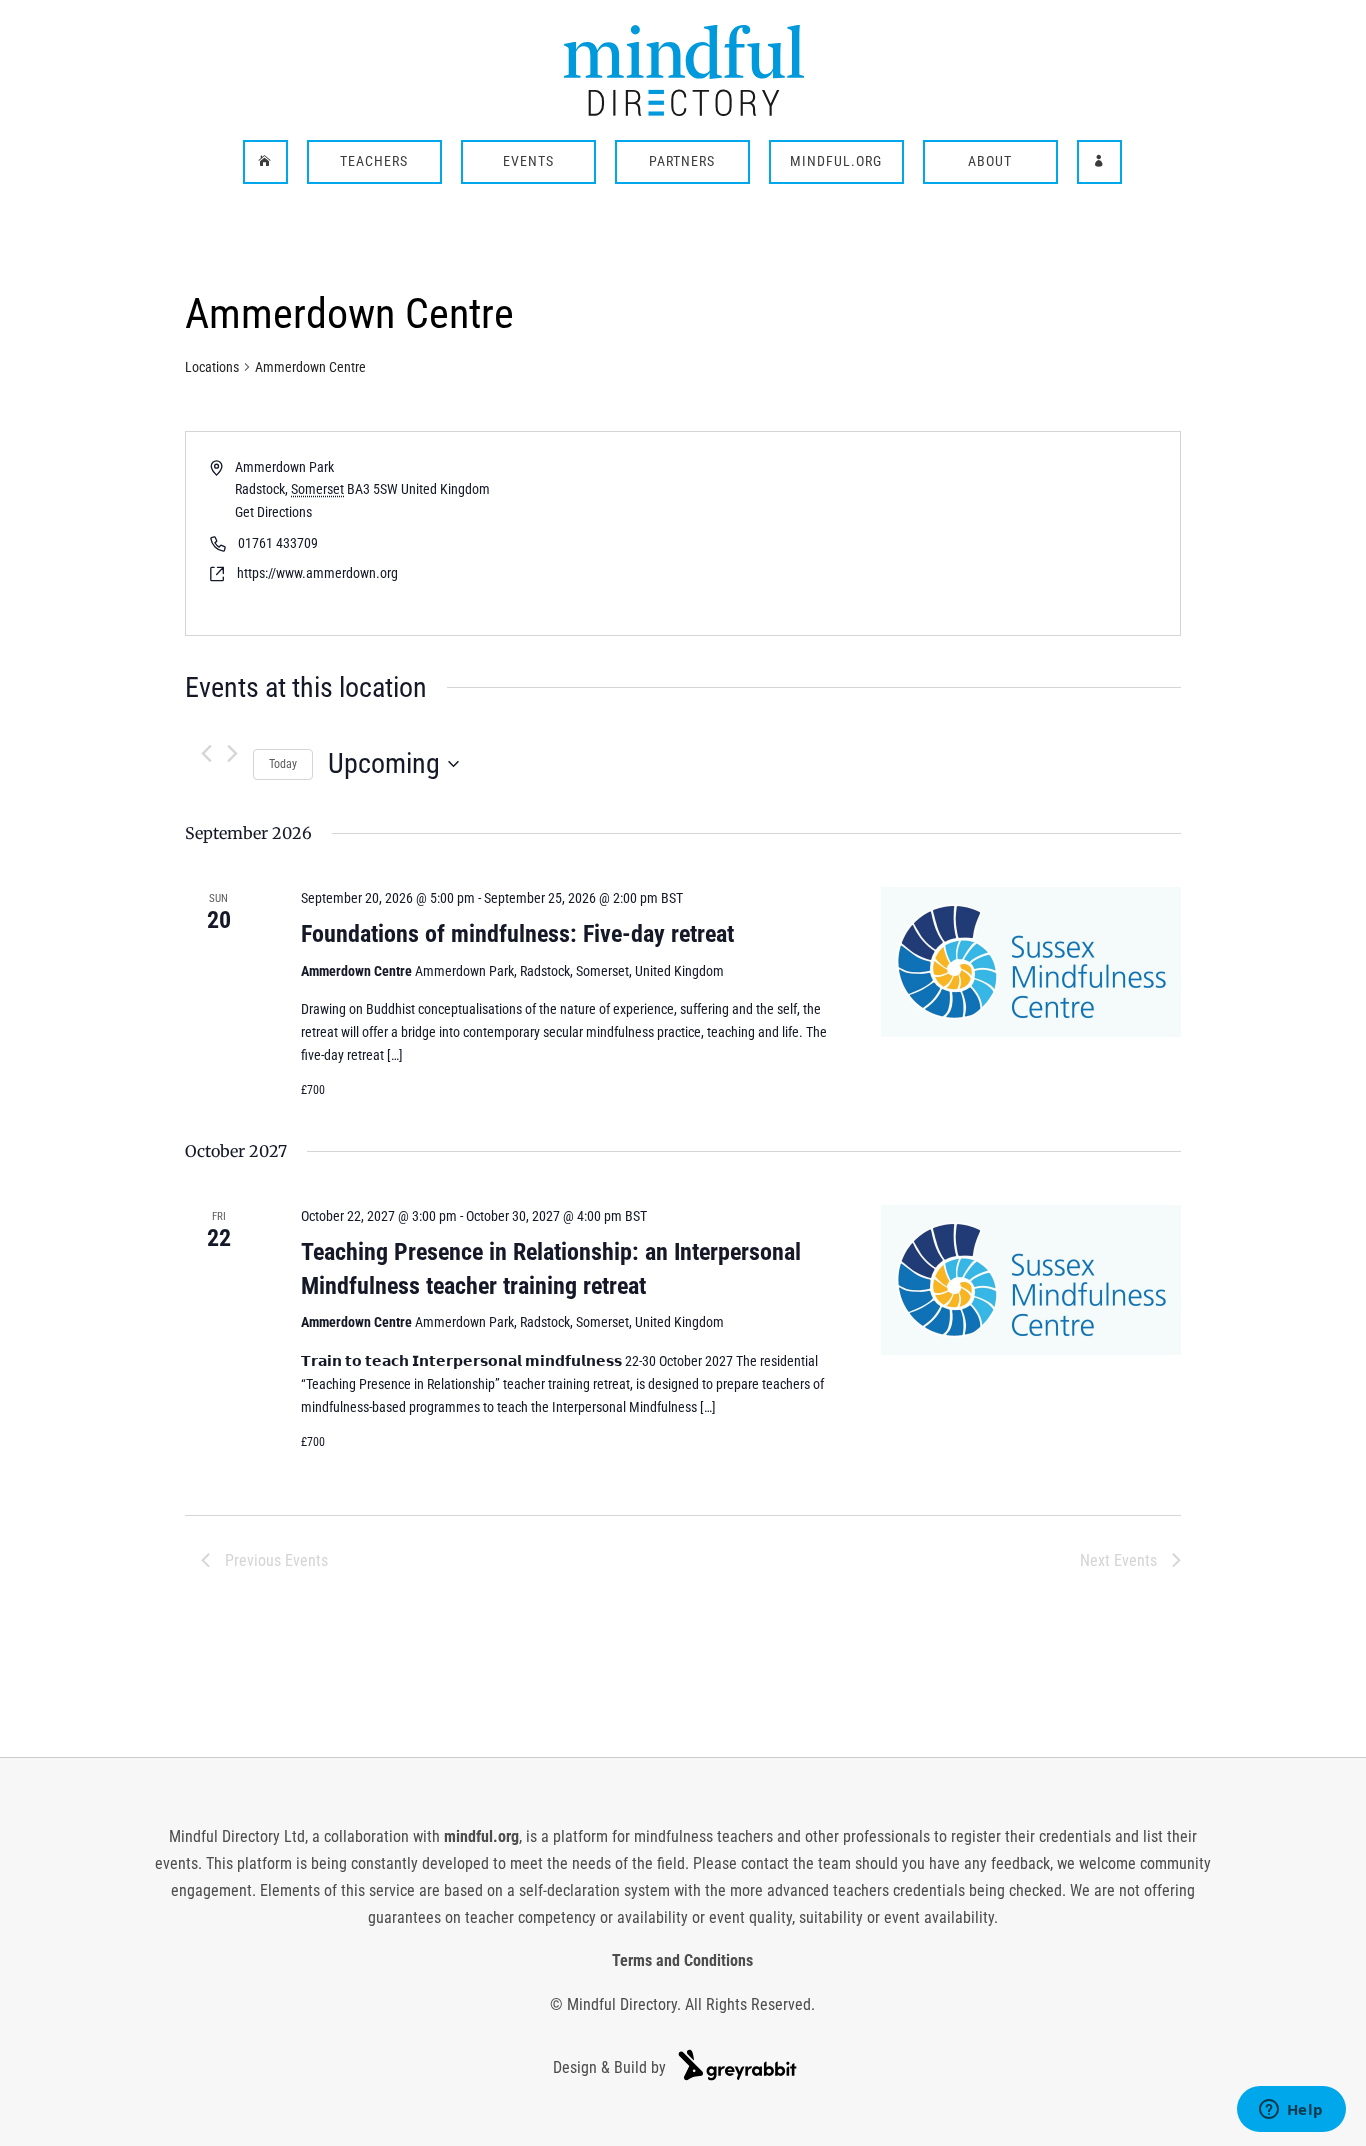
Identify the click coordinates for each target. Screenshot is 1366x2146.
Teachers (374, 162)
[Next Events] (232, 753)
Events (528, 162)
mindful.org (481, 1836)
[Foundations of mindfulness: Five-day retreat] (1031, 962)
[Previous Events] (206, 753)
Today (283, 764)
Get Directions (273, 512)
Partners (682, 162)
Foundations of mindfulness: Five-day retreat (517, 934)
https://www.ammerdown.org (317, 573)
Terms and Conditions (682, 1960)
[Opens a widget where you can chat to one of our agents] (1291, 2111)
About (990, 162)
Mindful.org (836, 162)
